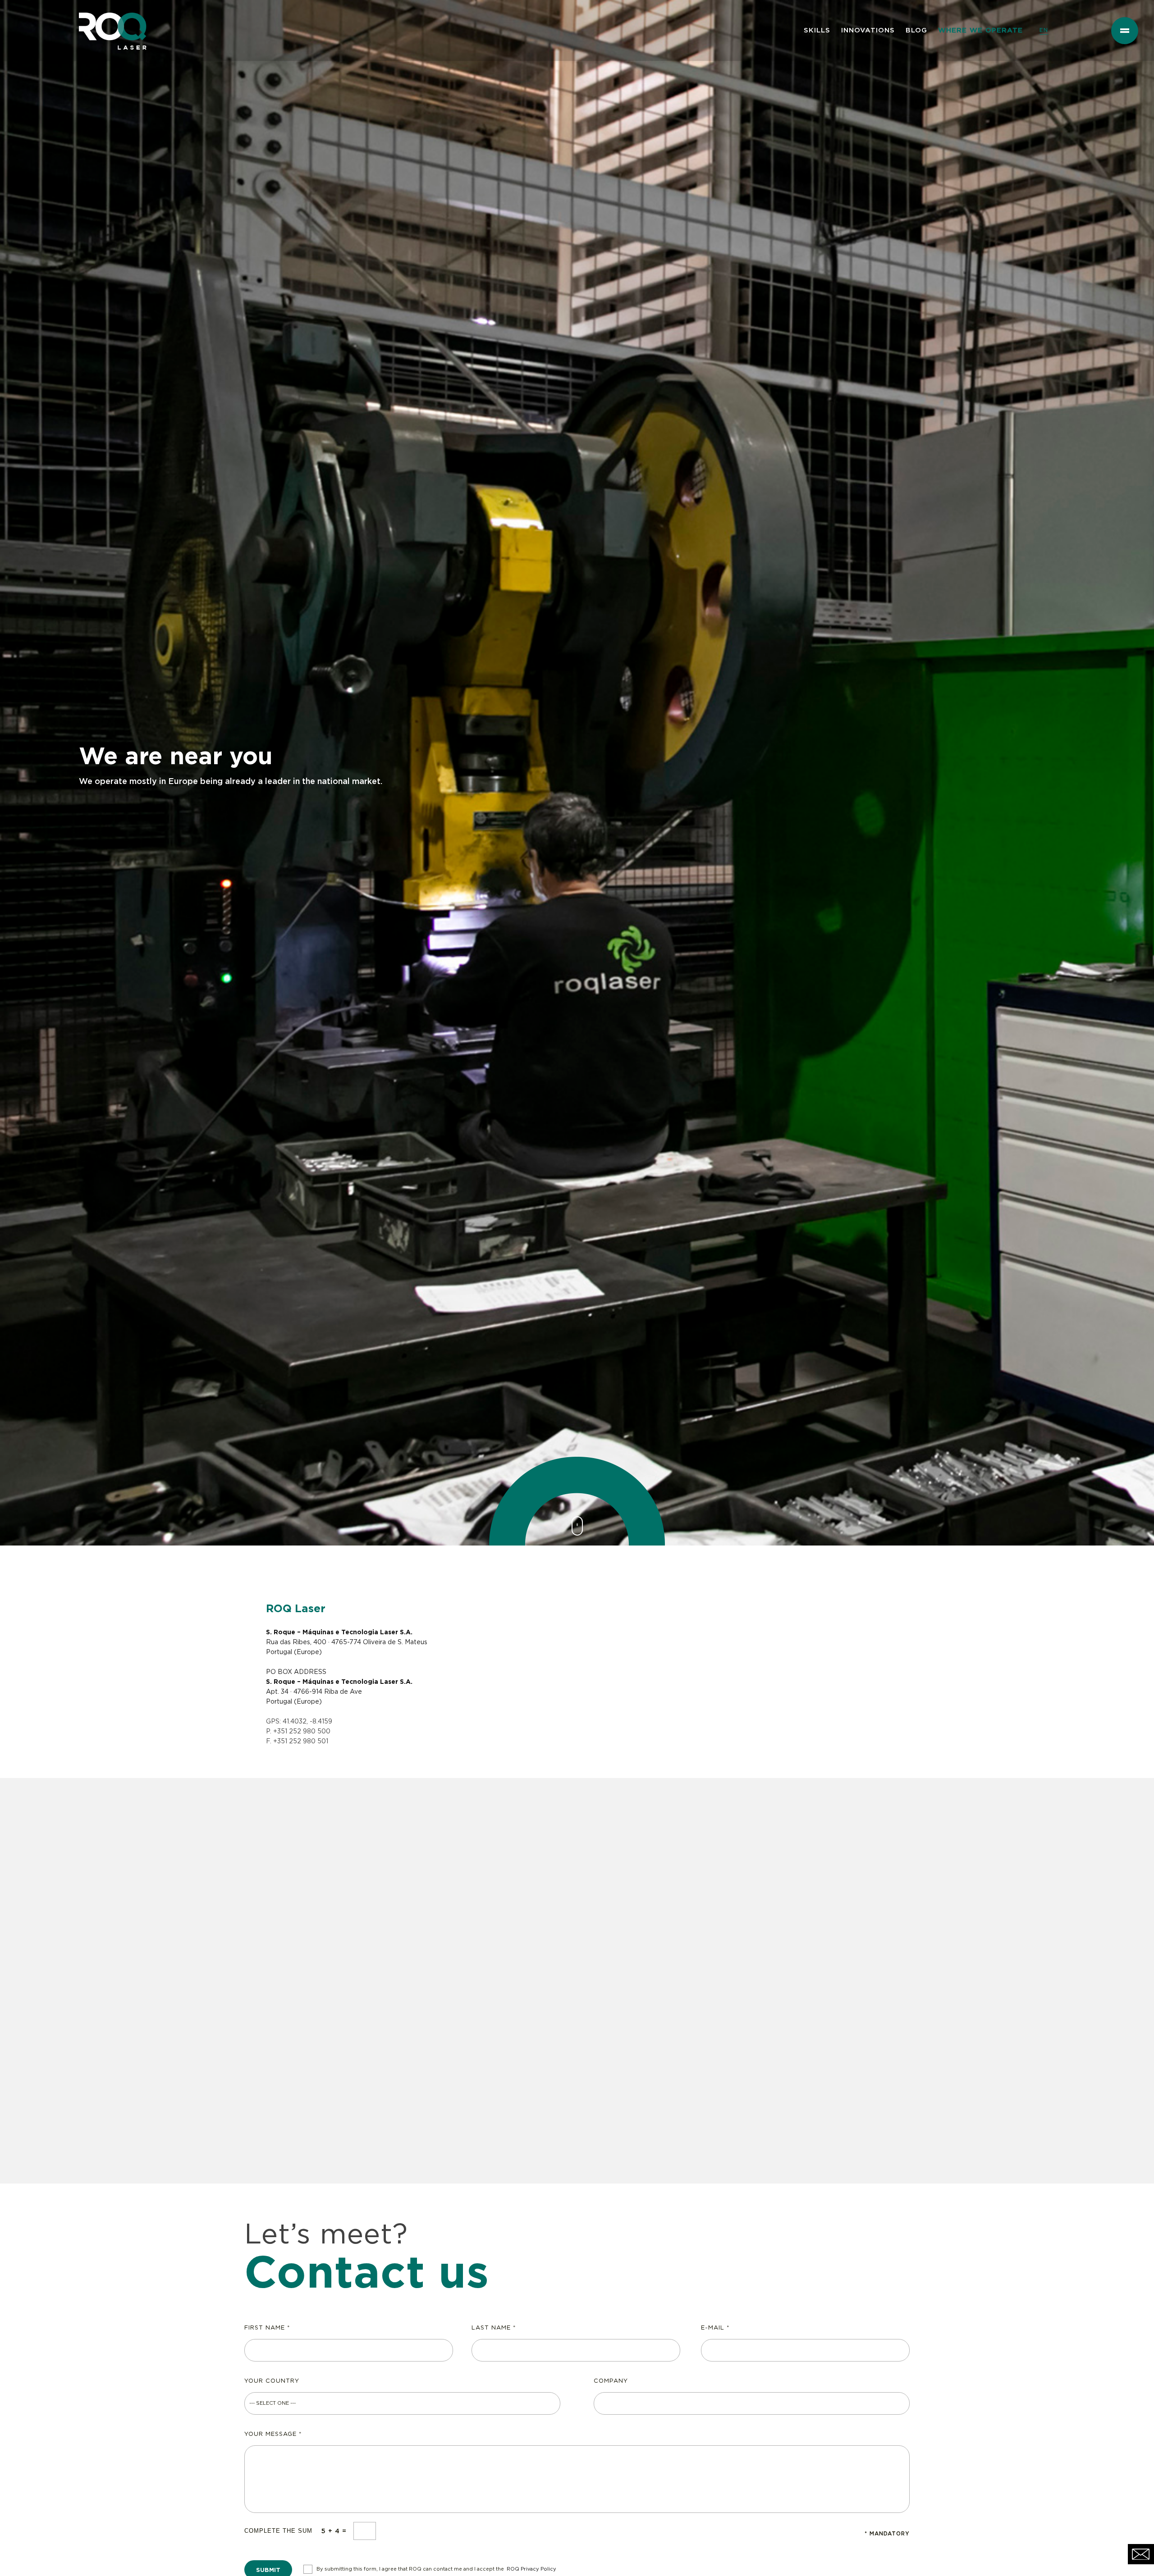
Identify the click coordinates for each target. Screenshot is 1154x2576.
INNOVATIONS (868, 30)
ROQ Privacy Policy (531, 2569)
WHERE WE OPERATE (980, 30)
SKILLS (817, 30)
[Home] (109, 11)
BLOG (916, 30)
